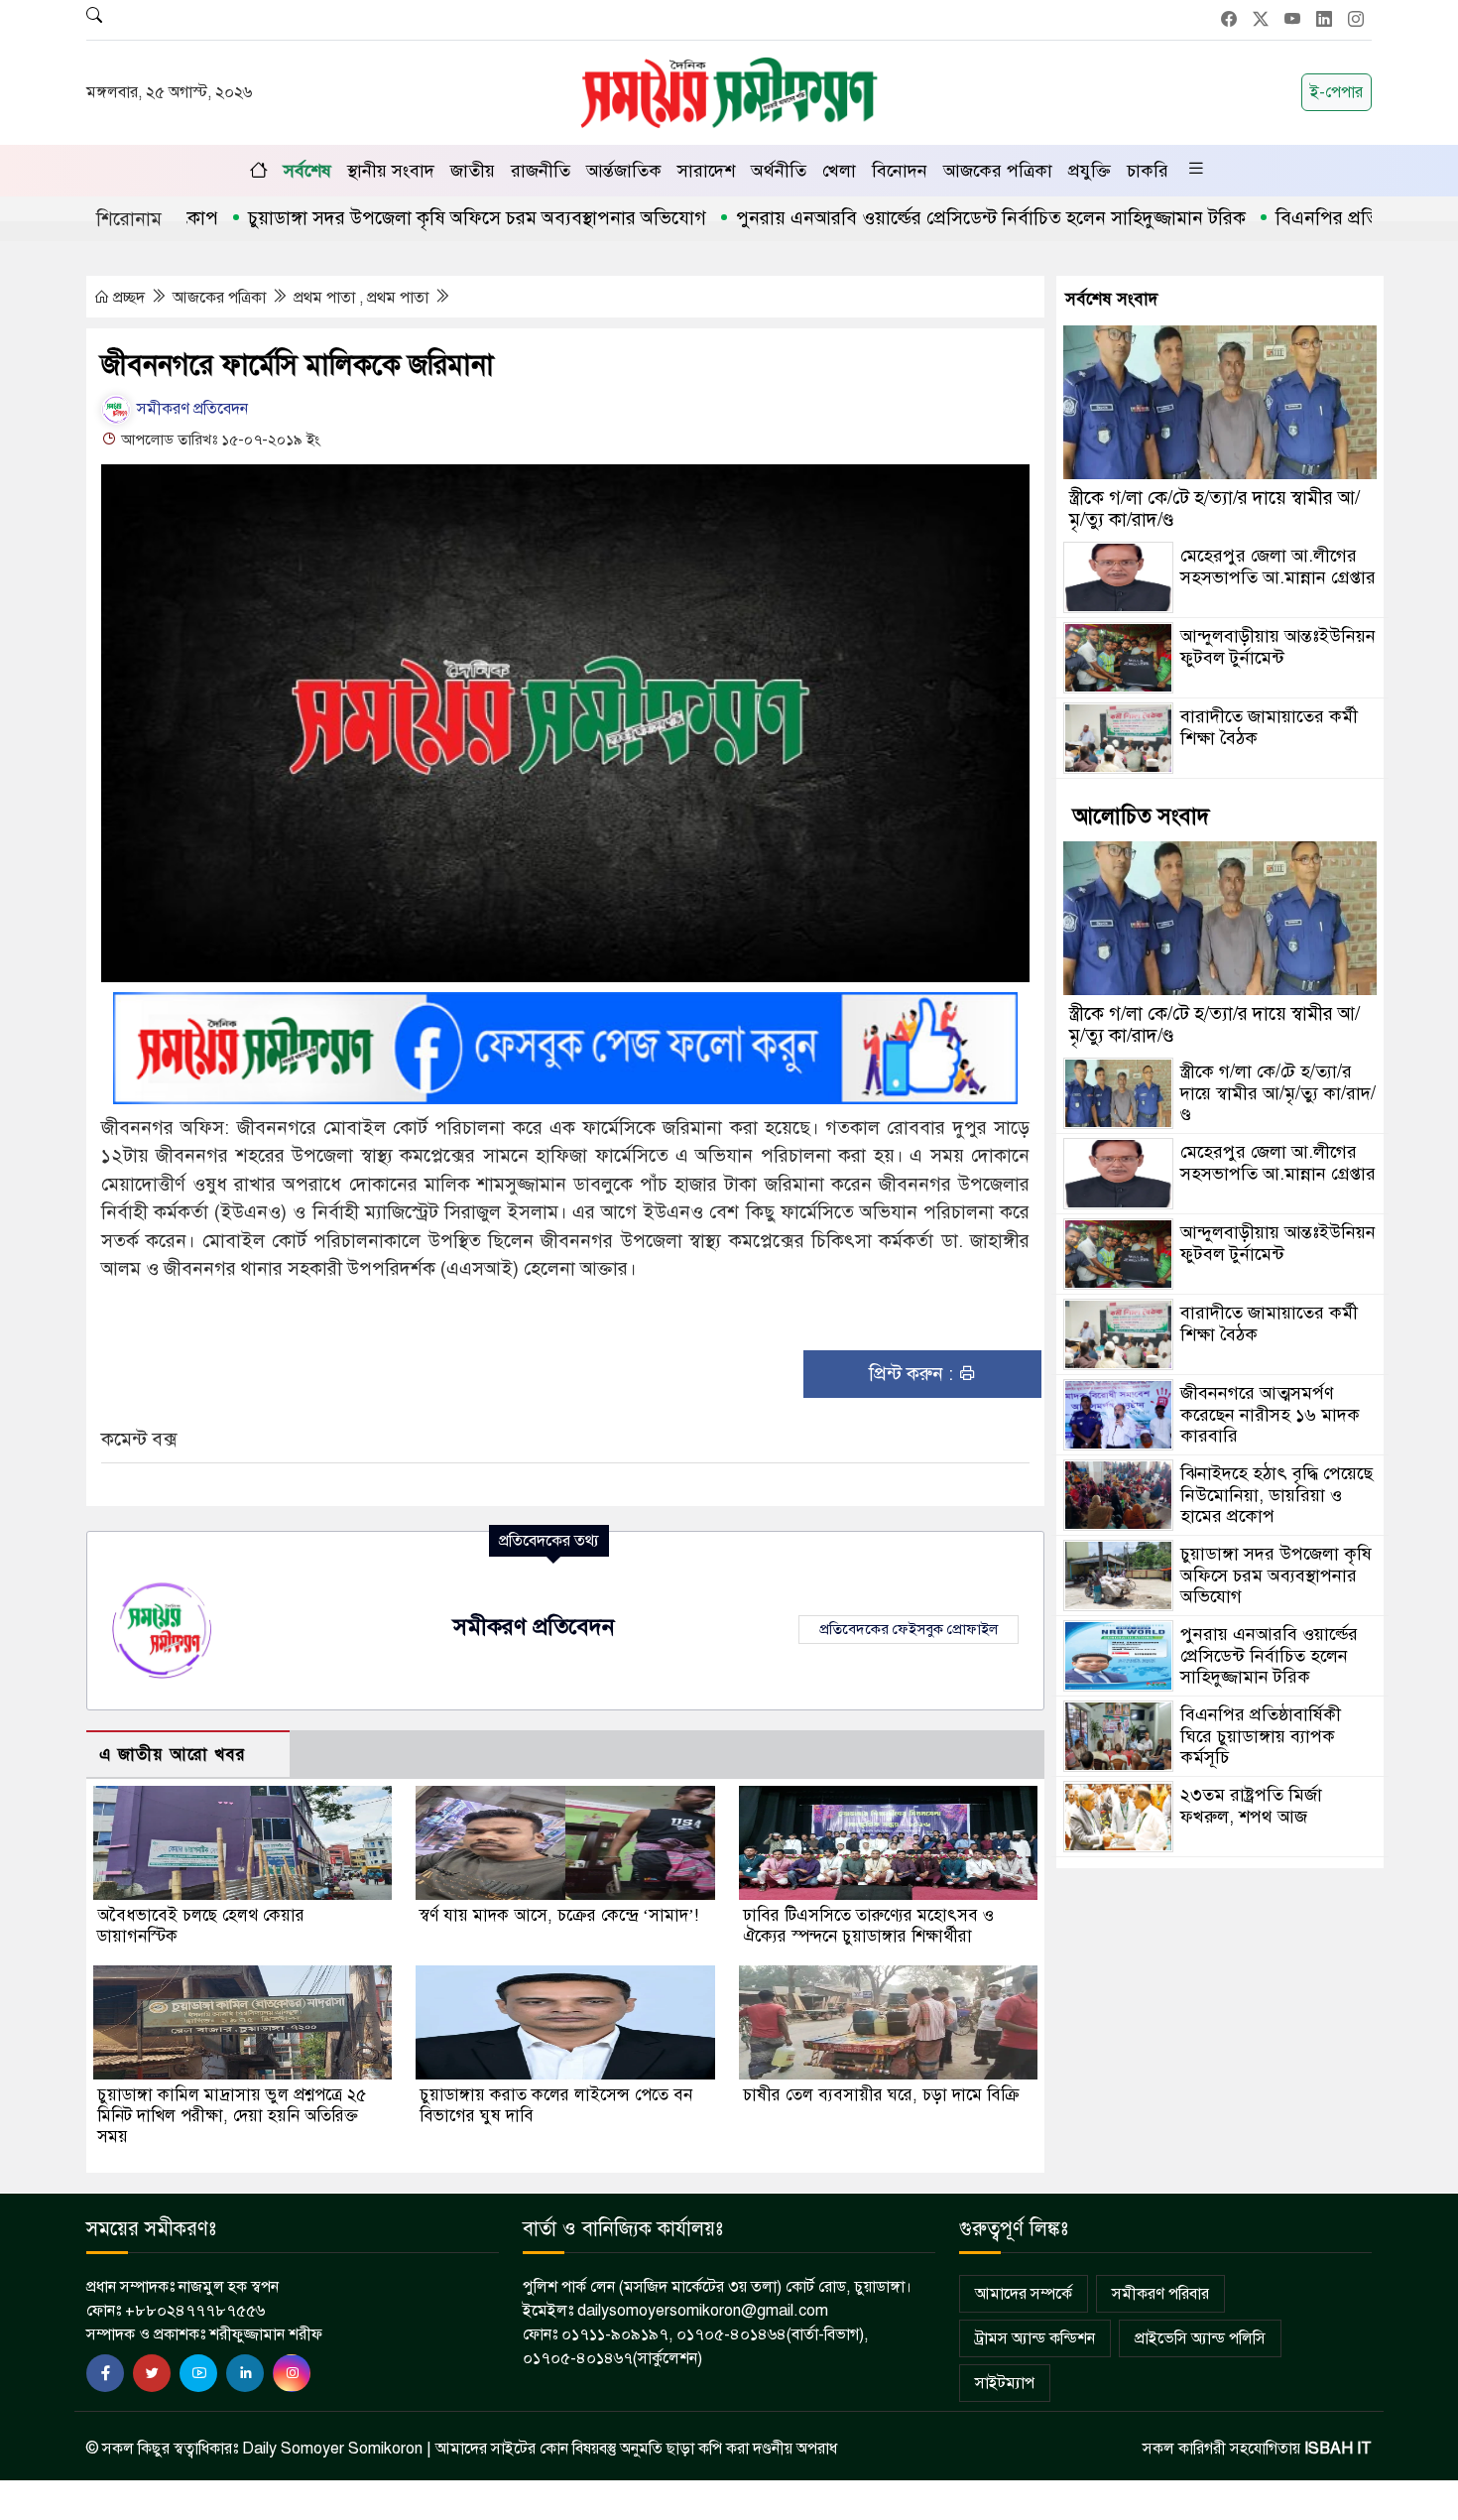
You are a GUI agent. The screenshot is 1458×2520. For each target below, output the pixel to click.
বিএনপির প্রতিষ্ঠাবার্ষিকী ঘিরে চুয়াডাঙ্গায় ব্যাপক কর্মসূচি (1261, 1736)
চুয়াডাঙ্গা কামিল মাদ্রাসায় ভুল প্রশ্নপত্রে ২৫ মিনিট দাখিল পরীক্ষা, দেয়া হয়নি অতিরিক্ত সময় (232, 2116)
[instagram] (292, 2373)
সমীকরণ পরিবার (1160, 2294)
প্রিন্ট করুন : (913, 1374)
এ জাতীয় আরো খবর (173, 1755)
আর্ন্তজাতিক (624, 171)
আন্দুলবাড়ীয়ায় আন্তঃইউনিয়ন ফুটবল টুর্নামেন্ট (1278, 647)
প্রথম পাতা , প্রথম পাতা (363, 298)
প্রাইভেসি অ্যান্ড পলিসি (1200, 2338)
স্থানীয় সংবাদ (391, 171)
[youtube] (198, 2373)
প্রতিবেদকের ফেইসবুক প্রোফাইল (909, 1629)
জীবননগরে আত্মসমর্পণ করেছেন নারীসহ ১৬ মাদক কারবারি (1270, 1414)
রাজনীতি (541, 171)
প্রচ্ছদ (129, 298)
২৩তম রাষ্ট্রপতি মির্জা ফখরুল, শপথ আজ (1251, 1806)
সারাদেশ (706, 171)
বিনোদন (900, 171)
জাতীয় (473, 171)
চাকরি (1148, 171)
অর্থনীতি (779, 171)
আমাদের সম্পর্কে (1024, 2294)
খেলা (839, 171)
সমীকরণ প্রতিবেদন (190, 409)
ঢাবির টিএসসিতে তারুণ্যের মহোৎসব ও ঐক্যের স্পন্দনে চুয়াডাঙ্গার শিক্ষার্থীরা (868, 1926)
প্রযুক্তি (1090, 171)
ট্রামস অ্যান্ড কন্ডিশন (1035, 2338)
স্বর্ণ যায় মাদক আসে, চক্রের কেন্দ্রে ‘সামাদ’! (559, 1915)
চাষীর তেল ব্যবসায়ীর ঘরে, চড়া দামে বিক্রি (881, 2095)
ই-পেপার (1336, 92)
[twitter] (152, 2373)
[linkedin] (245, 2373)
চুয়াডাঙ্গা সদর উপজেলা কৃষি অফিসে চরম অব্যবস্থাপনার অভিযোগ (403, 218)
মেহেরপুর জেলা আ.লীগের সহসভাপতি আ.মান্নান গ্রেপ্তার (1278, 567)
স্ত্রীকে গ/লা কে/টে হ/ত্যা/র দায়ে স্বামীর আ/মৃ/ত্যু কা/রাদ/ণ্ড (1215, 508)
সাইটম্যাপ (1005, 2383)
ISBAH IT (1338, 2449)
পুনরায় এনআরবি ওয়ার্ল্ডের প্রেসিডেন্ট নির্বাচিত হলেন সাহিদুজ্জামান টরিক (916, 218)
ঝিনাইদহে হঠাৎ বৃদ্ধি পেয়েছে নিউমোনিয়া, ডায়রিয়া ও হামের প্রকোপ (1276, 1495)
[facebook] (105, 2373)
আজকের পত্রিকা (998, 171)
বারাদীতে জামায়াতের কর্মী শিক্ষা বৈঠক (1269, 727)
